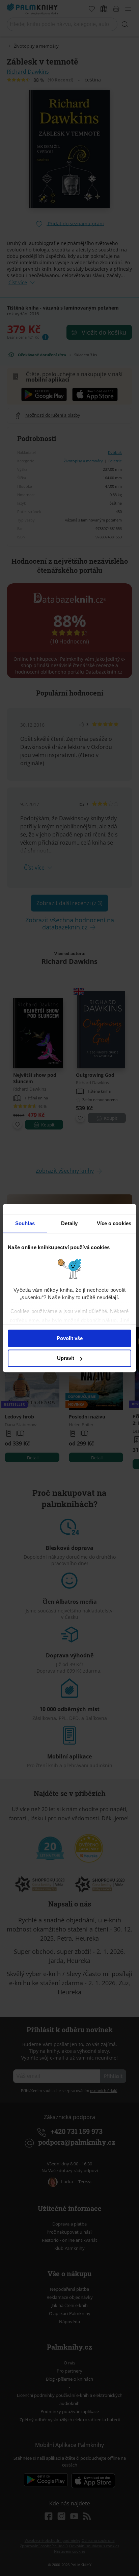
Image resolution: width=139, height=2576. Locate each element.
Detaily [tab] (69, 1223)
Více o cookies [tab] (114, 1223)
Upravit (66, 1358)
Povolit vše (70, 1338)
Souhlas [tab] (25, 1223)
